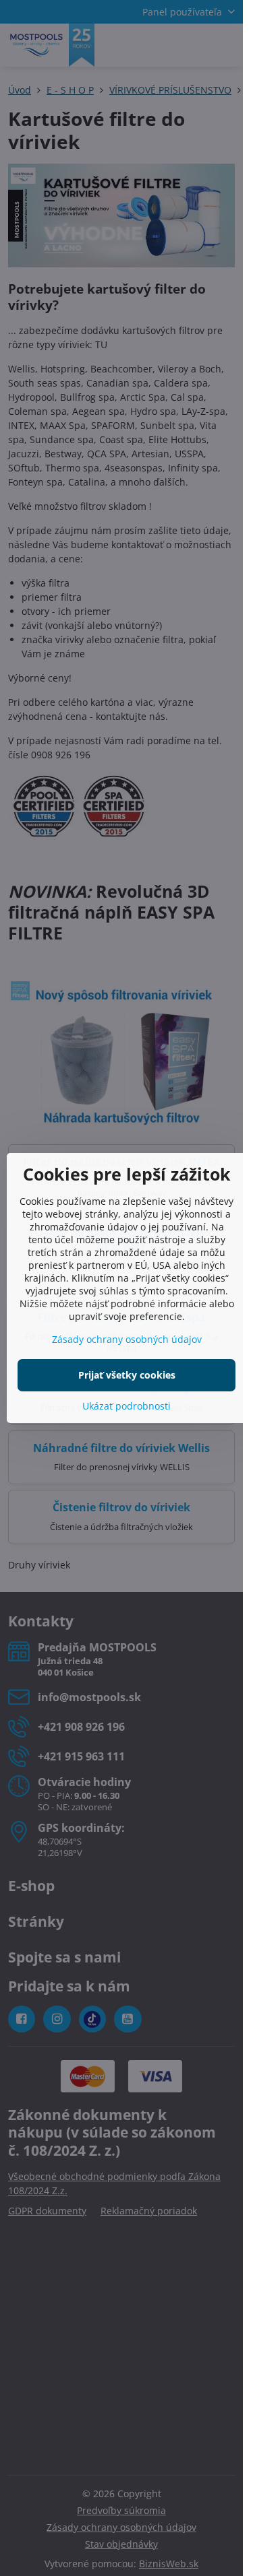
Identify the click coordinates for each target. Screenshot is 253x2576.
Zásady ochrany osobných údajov (127, 1339)
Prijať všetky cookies (127, 1375)
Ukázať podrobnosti (126, 1406)
